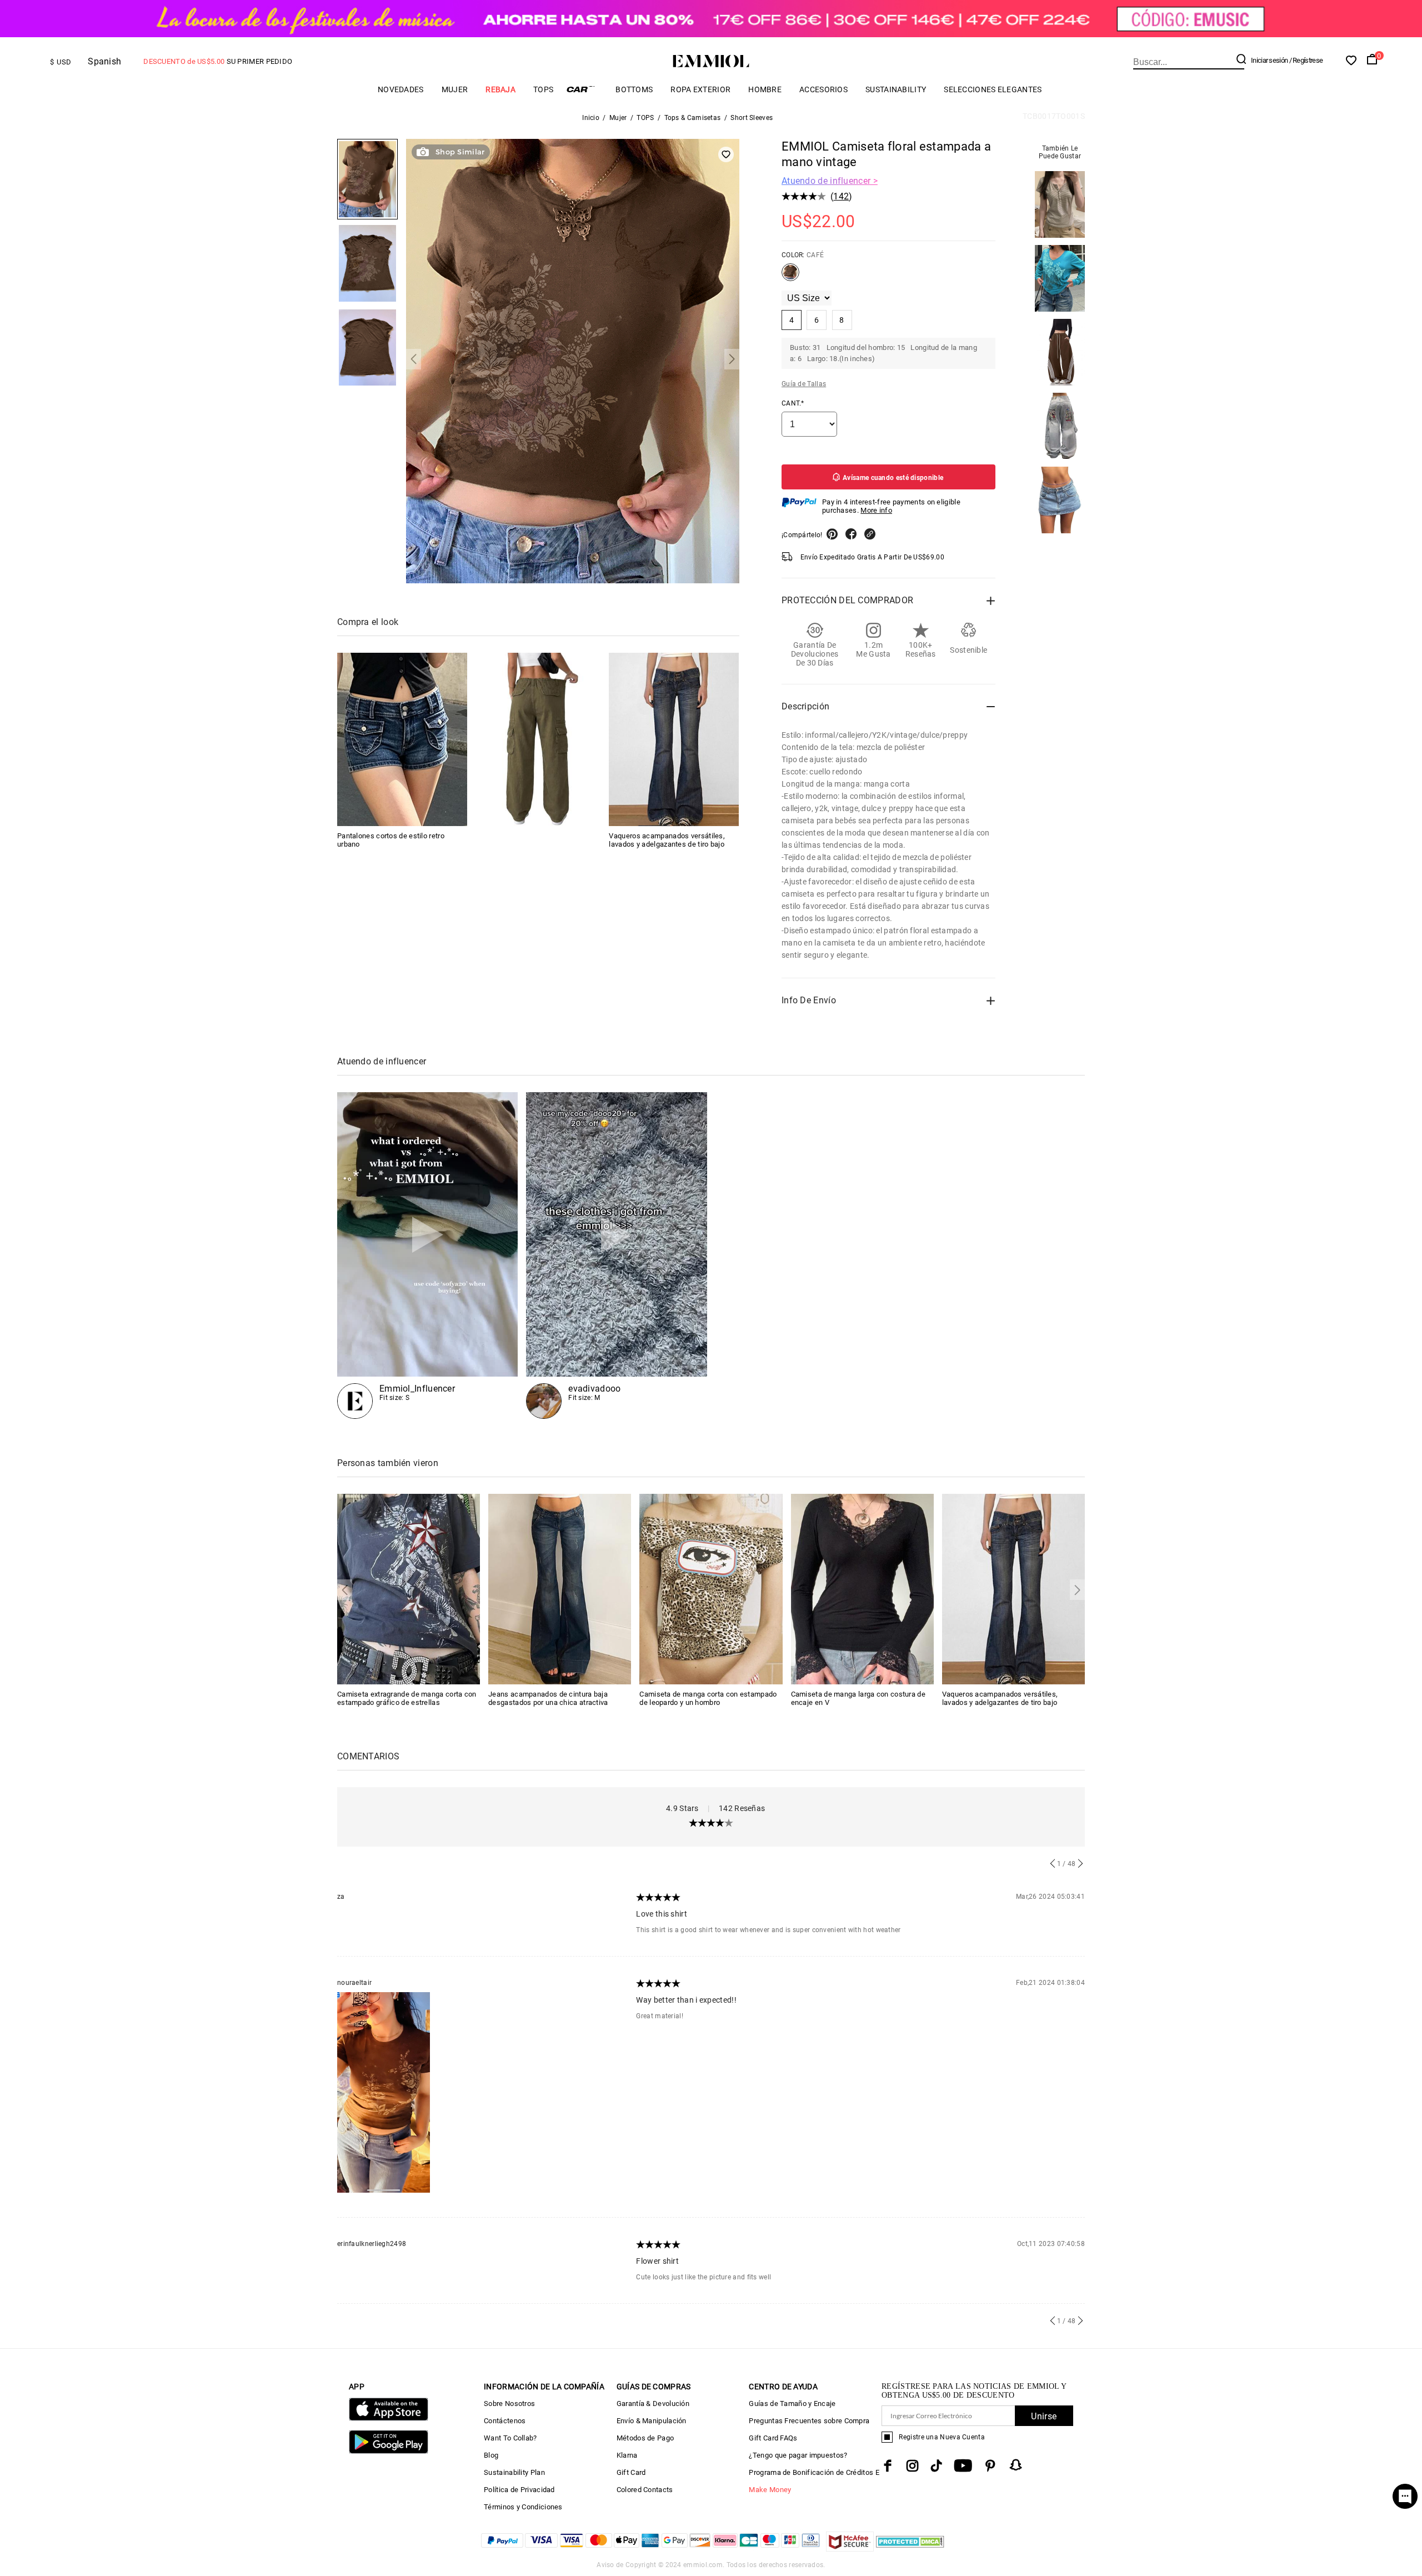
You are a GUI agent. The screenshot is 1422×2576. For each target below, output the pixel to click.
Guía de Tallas (804, 384)
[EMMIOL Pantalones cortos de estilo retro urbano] (402, 739)
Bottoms (634, 89)
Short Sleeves (752, 118)
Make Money (770, 2490)
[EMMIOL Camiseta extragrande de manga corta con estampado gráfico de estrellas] (409, 1588)
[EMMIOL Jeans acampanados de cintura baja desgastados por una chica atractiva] (560, 1588)
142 (841, 196)
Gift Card (631, 2472)
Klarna (627, 2455)
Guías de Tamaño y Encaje (792, 2404)
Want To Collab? (510, 2438)
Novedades (401, 89)
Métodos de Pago (645, 2438)
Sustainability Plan (514, 2472)
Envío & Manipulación (652, 2421)
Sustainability (896, 89)
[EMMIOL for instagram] (913, 2466)
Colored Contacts (645, 2490)
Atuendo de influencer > (830, 181)
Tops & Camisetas (693, 118)
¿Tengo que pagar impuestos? (798, 2455)
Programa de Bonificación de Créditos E (814, 2472)
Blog (491, 2455)
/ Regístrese (1306, 60)
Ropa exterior (700, 89)
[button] (414, 359)
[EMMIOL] (538, 739)
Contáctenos (505, 2421)
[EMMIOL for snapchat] (1016, 2465)
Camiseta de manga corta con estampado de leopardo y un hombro (708, 1698)
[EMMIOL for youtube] (963, 2466)
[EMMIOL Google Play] (389, 2451)
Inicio (591, 118)
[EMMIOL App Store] (389, 2419)
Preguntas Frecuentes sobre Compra (809, 2421)
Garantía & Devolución (653, 2404)
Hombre (765, 89)
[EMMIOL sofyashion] (427, 1256)
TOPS (543, 89)
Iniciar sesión (1269, 60)
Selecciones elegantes (993, 89)
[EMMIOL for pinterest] (990, 2466)
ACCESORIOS (823, 89)
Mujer (455, 89)
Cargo (584, 89)
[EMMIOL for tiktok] (936, 2466)
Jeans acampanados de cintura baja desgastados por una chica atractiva (548, 1698)
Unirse (1044, 2416)
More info (876, 510)
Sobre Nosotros (509, 2404)
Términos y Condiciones (523, 2507)
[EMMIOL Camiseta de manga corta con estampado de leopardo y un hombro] (711, 1588)
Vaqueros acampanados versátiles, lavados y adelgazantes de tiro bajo (667, 839)
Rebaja (500, 89)
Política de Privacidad (519, 2490)
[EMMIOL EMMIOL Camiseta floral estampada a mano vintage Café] (790, 277)
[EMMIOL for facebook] (888, 2466)
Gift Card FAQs (773, 2438)
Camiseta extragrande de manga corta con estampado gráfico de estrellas (407, 1698)
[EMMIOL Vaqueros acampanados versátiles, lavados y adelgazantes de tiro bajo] (674, 739)
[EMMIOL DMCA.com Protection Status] (910, 2549)
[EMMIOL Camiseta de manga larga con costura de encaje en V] (862, 1588)
